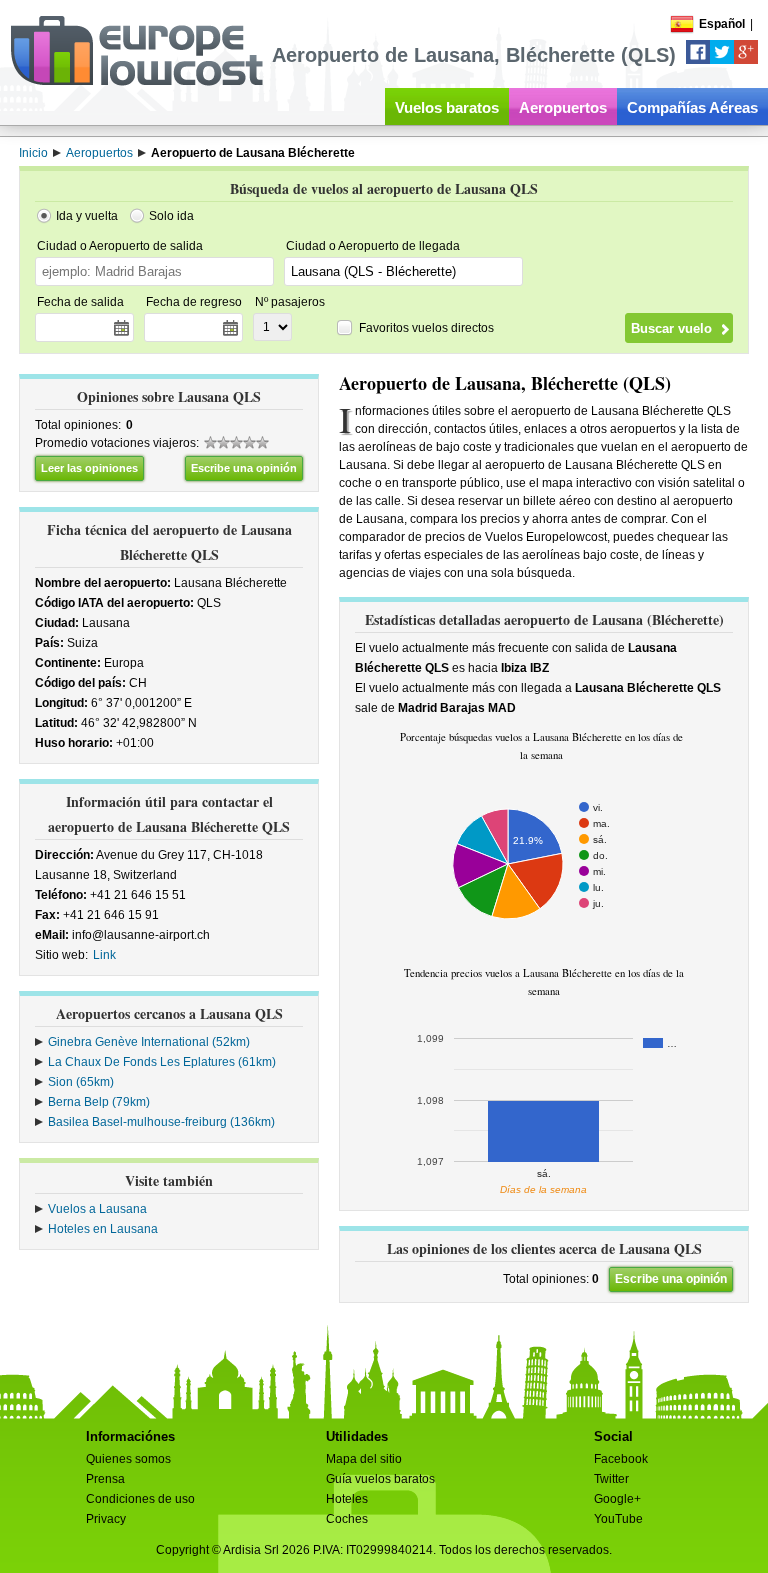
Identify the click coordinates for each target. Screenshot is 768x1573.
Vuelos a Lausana (97, 1209)
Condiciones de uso (140, 1499)
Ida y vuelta (87, 216)
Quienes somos (128, 1459)
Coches (347, 1519)
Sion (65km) (81, 1082)
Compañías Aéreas (692, 107)
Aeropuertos (563, 107)
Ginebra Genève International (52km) (149, 1042)
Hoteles (347, 1499)
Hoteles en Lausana (103, 1229)
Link (104, 955)
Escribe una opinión (244, 468)
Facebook (621, 1459)
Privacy (106, 1519)
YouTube (618, 1519)
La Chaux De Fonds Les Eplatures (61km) (162, 1062)
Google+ (617, 1499)
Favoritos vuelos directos (426, 328)
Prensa (105, 1479)
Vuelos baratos (447, 107)
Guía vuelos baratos (380, 1479)
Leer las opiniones (89, 468)
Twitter (611, 1479)
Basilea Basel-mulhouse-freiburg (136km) (161, 1122)
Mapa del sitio (364, 1459)
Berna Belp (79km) (99, 1102)
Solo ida (171, 216)
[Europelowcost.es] (136, 82)
